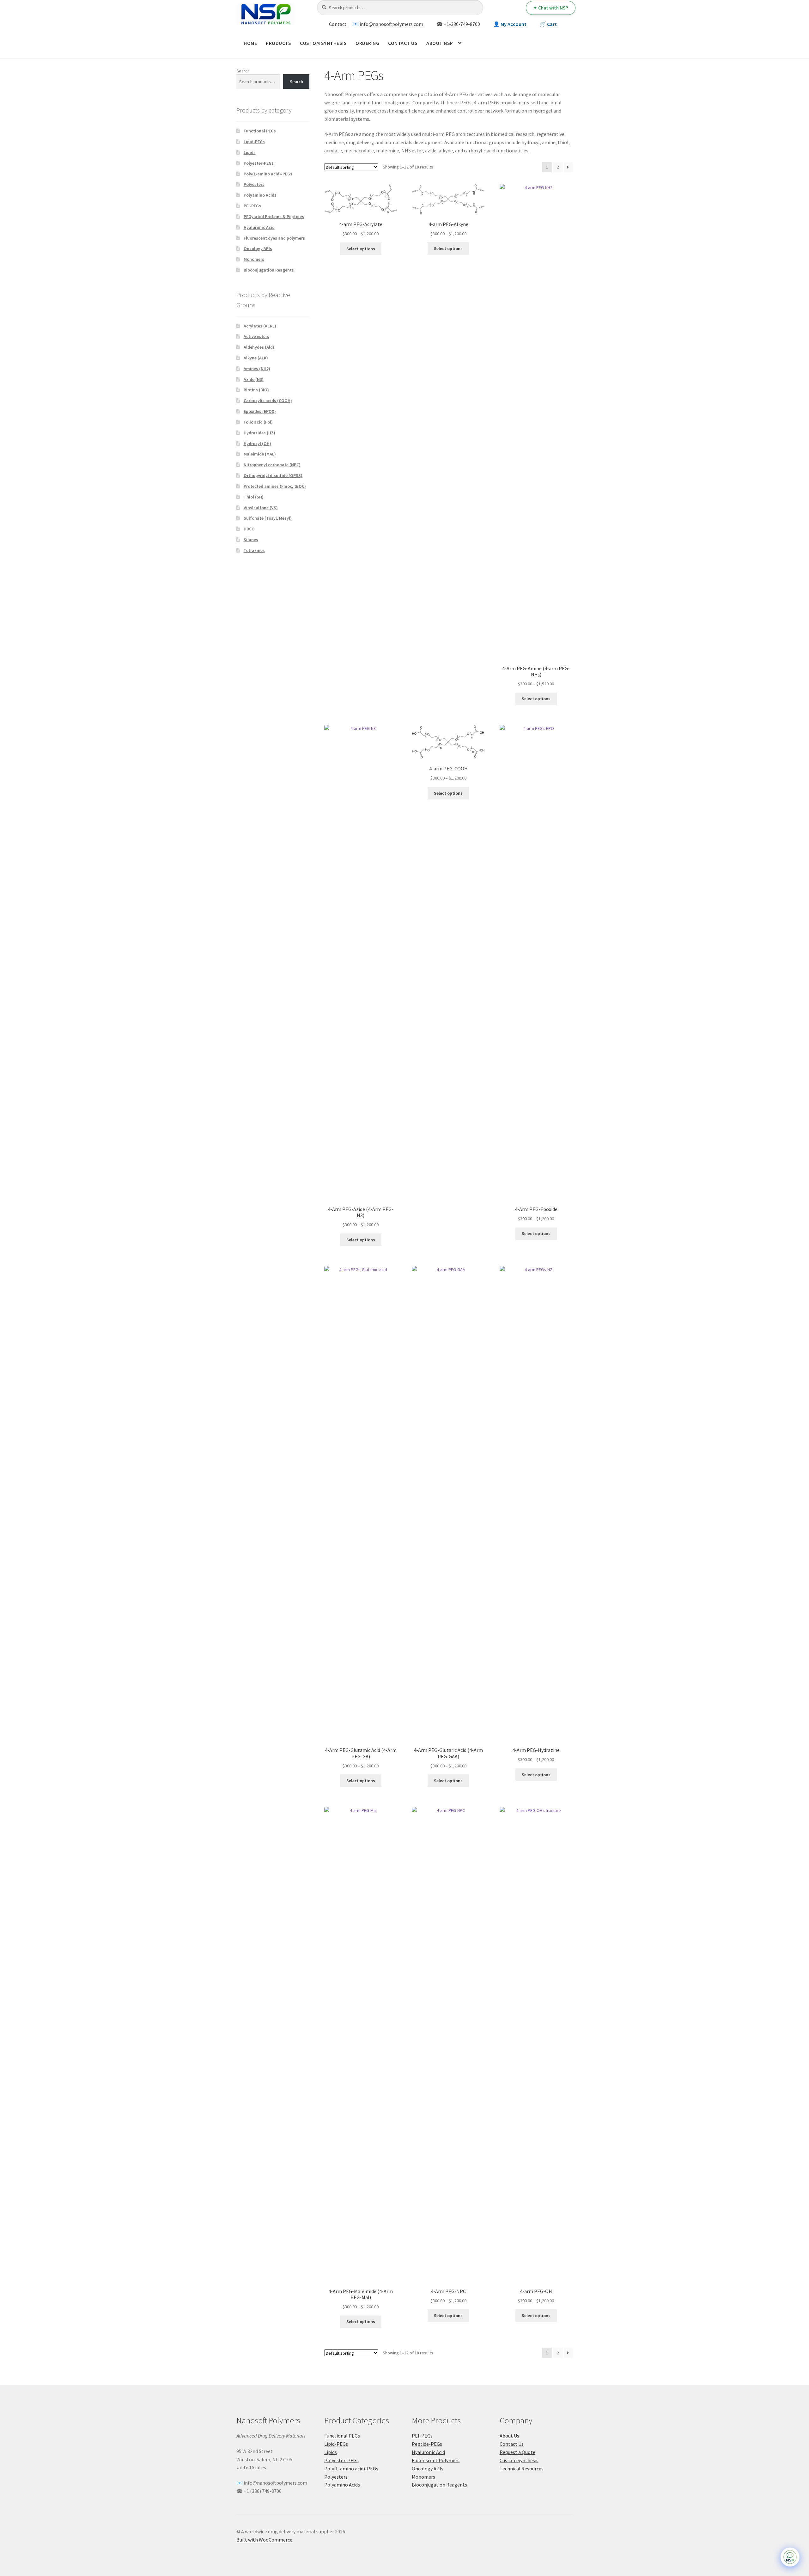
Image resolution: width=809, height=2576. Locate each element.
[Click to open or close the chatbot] (790, 2557)
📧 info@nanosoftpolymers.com (388, 24)
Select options (361, 249)
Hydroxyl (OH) (257, 444)
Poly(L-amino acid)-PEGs (268, 174)
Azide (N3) (254, 379)
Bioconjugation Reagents (269, 270)
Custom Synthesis (323, 43)
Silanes (251, 540)
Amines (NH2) (257, 369)
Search (243, 71)
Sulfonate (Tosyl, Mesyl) (268, 518)
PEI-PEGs (252, 206)
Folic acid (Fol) (258, 422)
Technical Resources (522, 2469)
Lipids (250, 152)
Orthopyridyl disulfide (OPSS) (273, 475)
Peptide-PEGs (427, 2444)
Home (250, 43)
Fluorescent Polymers (436, 2460)
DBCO (249, 529)
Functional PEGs (260, 131)
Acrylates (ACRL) (260, 326)
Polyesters (254, 184)
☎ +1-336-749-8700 (458, 24)
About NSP (440, 43)
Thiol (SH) (254, 497)
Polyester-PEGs (259, 163)
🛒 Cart (548, 24)
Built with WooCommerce (264, 2540)
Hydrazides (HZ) (259, 433)
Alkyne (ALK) (256, 358)
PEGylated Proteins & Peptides (274, 217)
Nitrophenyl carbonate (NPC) (272, 465)
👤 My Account (510, 24)
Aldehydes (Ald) (259, 347)
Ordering (367, 43)
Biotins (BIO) (256, 390)
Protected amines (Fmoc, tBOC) (275, 486)
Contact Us (512, 2444)
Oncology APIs (258, 248)
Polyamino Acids (260, 195)
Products (278, 43)
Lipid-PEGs (254, 142)
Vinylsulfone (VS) (261, 508)
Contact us (403, 43)
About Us (509, 2436)
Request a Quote (517, 2452)
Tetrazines (254, 550)
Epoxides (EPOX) (260, 411)
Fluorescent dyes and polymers (274, 238)
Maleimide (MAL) (260, 454)
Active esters (256, 336)
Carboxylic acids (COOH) (268, 401)
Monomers (254, 259)
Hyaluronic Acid (259, 227)
